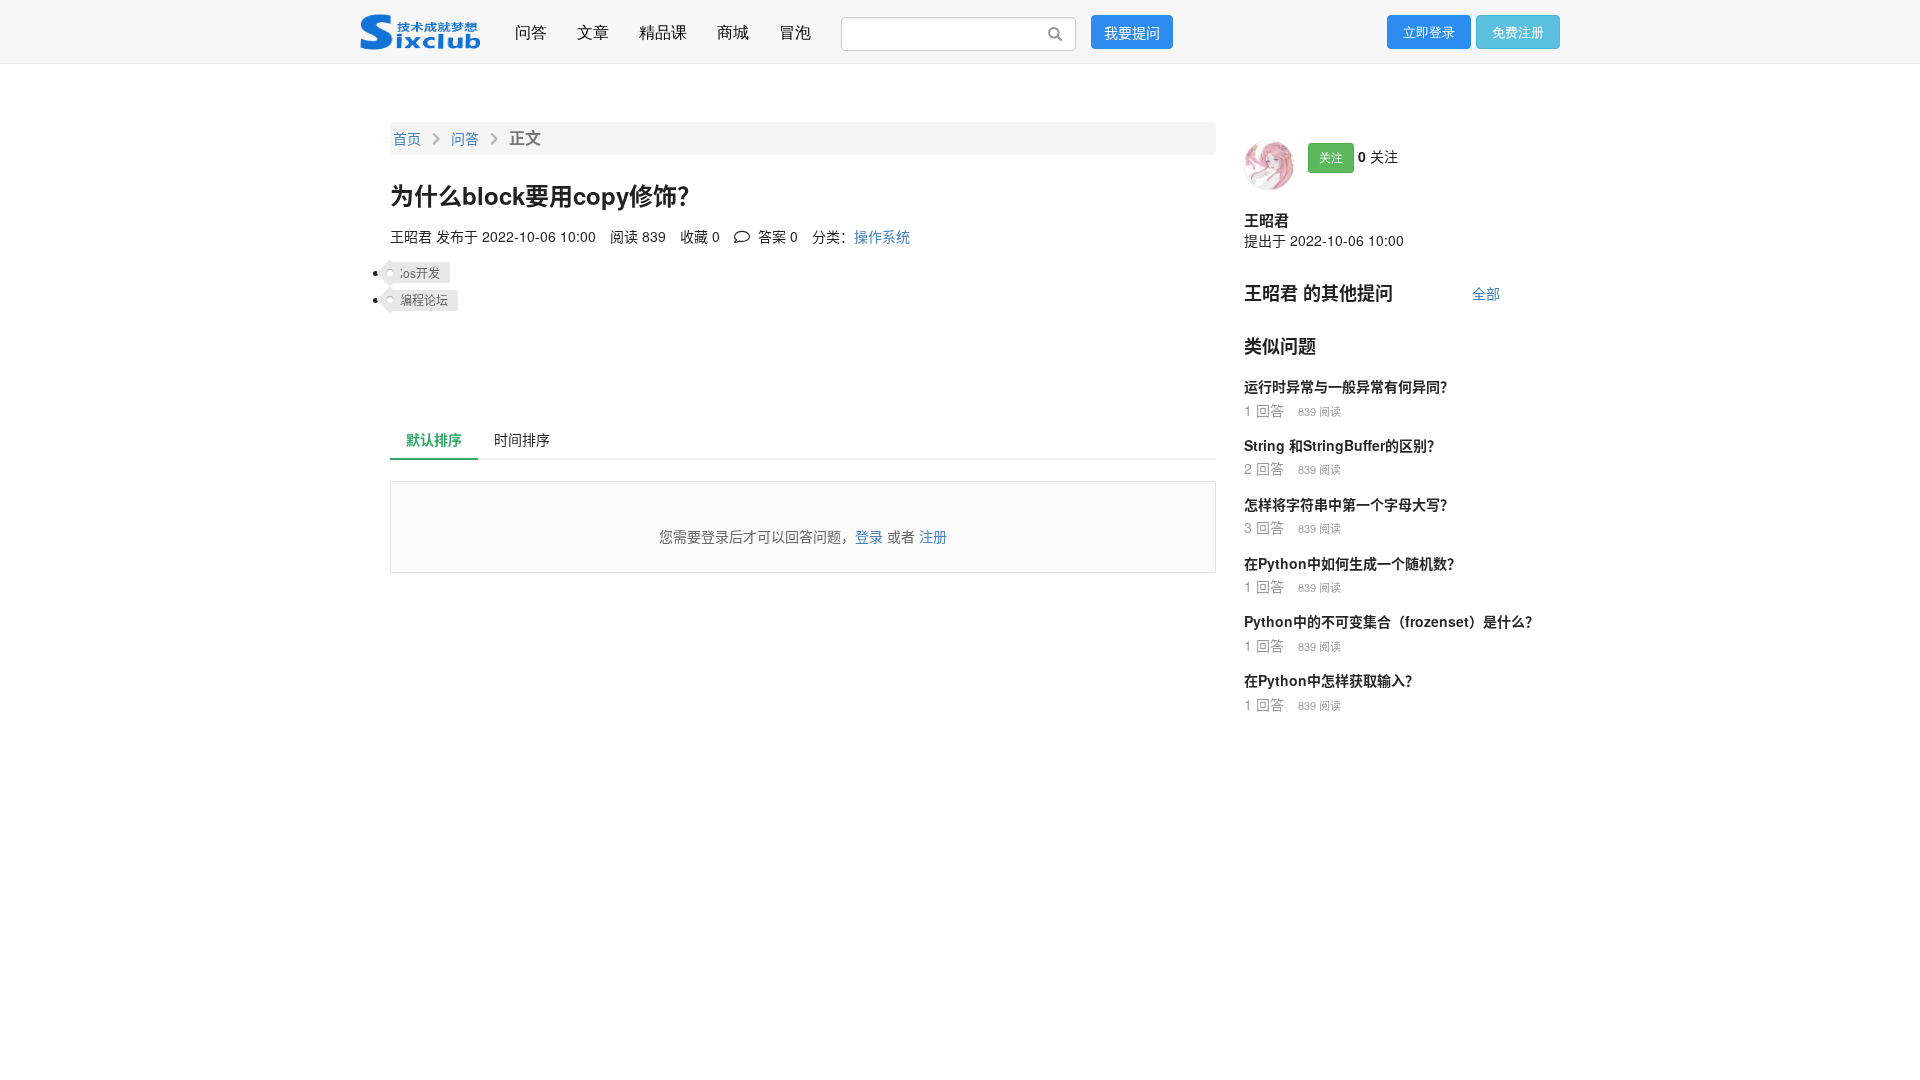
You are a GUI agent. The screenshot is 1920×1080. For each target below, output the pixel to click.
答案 (776, 236)
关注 (1331, 158)
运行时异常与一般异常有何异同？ (1349, 386)
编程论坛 (424, 299)
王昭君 (1266, 220)
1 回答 (1264, 410)
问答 (531, 27)
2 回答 (1264, 468)
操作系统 (882, 236)
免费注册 (1518, 31)
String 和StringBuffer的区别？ (1342, 445)
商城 (733, 27)
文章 (593, 27)
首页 (407, 138)
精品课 (663, 27)
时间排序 (522, 439)
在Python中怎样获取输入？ (1331, 680)
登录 (869, 536)
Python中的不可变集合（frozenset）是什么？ (1391, 621)
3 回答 (1264, 527)
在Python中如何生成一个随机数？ (1352, 563)
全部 (1486, 293)
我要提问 (1132, 32)
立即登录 (1429, 31)
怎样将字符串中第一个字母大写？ (1349, 504)
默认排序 (434, 439)
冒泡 (795, 27)
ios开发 (420, 272)
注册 (933, 536)
